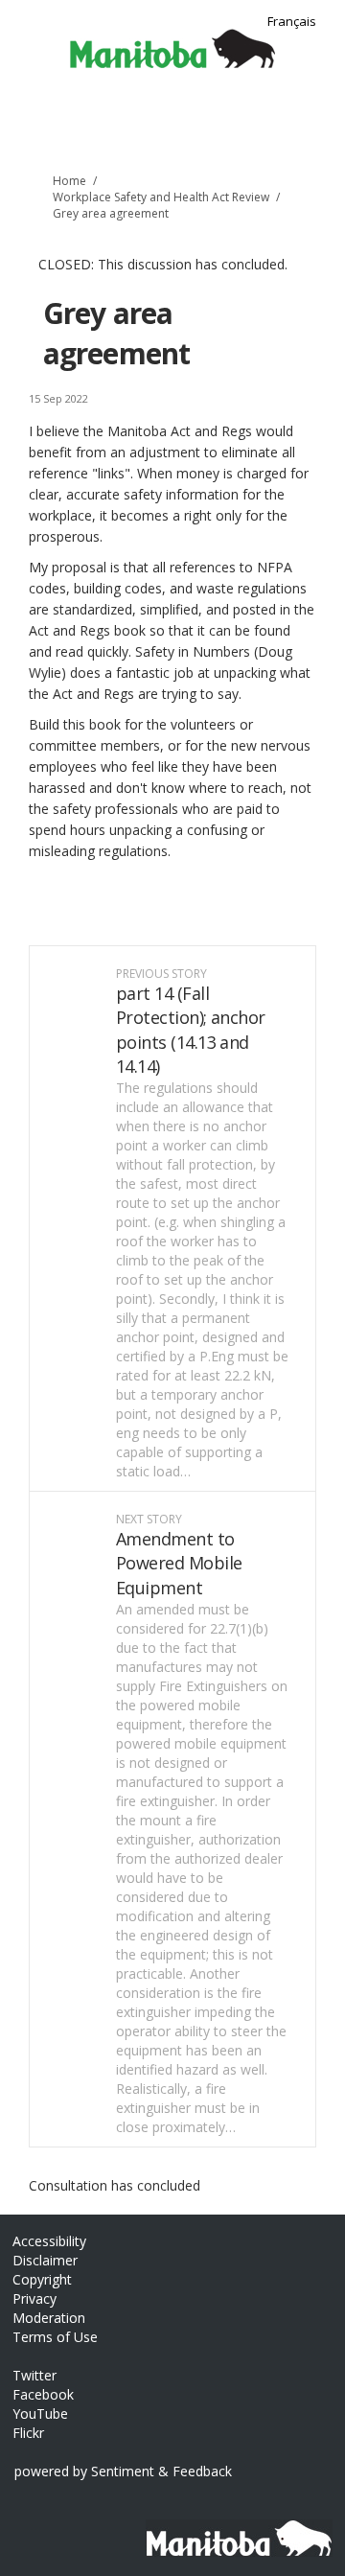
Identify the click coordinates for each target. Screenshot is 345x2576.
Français (292, 21)
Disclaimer (45, 2260)
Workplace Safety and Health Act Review (161, 197)
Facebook (43, 2394)
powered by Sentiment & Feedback (123, 2471)
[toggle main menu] (319, 122)
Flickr (28, 2433)
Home (69, 181)
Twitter (34, 2375)
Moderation (49, 2318)
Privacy (34, 2298)
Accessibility (49, 2241)
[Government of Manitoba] (232, 2529)
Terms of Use (55, 2337)
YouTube (40, 2414)
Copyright (42, 2279)
